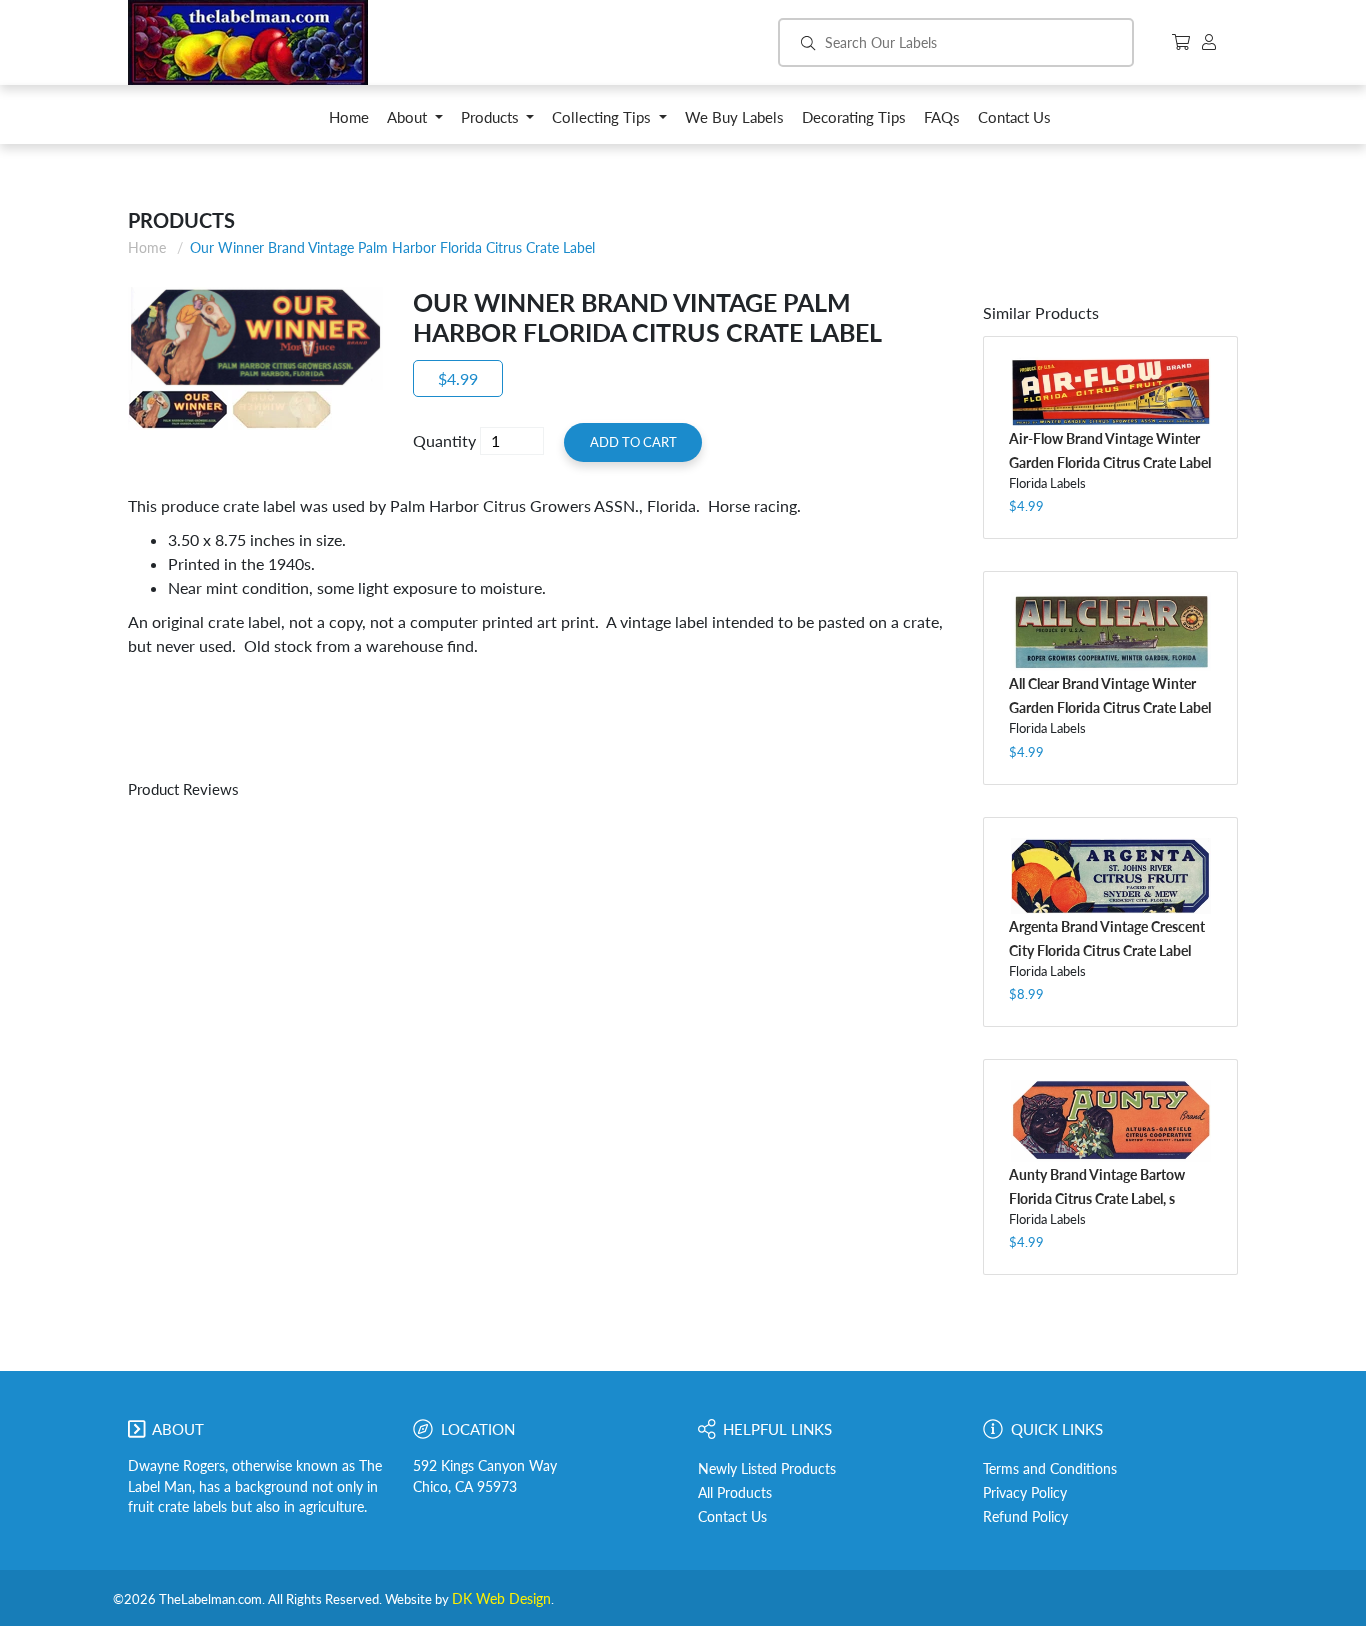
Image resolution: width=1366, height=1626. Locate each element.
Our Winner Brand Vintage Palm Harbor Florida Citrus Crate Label (392, 247)
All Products (735, 1493)
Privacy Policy (1025, 1493)
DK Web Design (501, 1599)
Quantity (444, 440)
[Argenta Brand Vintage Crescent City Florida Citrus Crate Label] (1110, 876)
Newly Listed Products (767, 1469)
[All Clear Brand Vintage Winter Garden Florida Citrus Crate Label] (1110, 631)
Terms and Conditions (1050, 1469)
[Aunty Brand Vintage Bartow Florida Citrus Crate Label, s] (1110, 1121)
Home (147, 247)
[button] (415, 122)
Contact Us (732, 1517)
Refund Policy (1025, 1517)
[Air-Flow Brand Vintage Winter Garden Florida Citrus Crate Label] (1110, 391)
